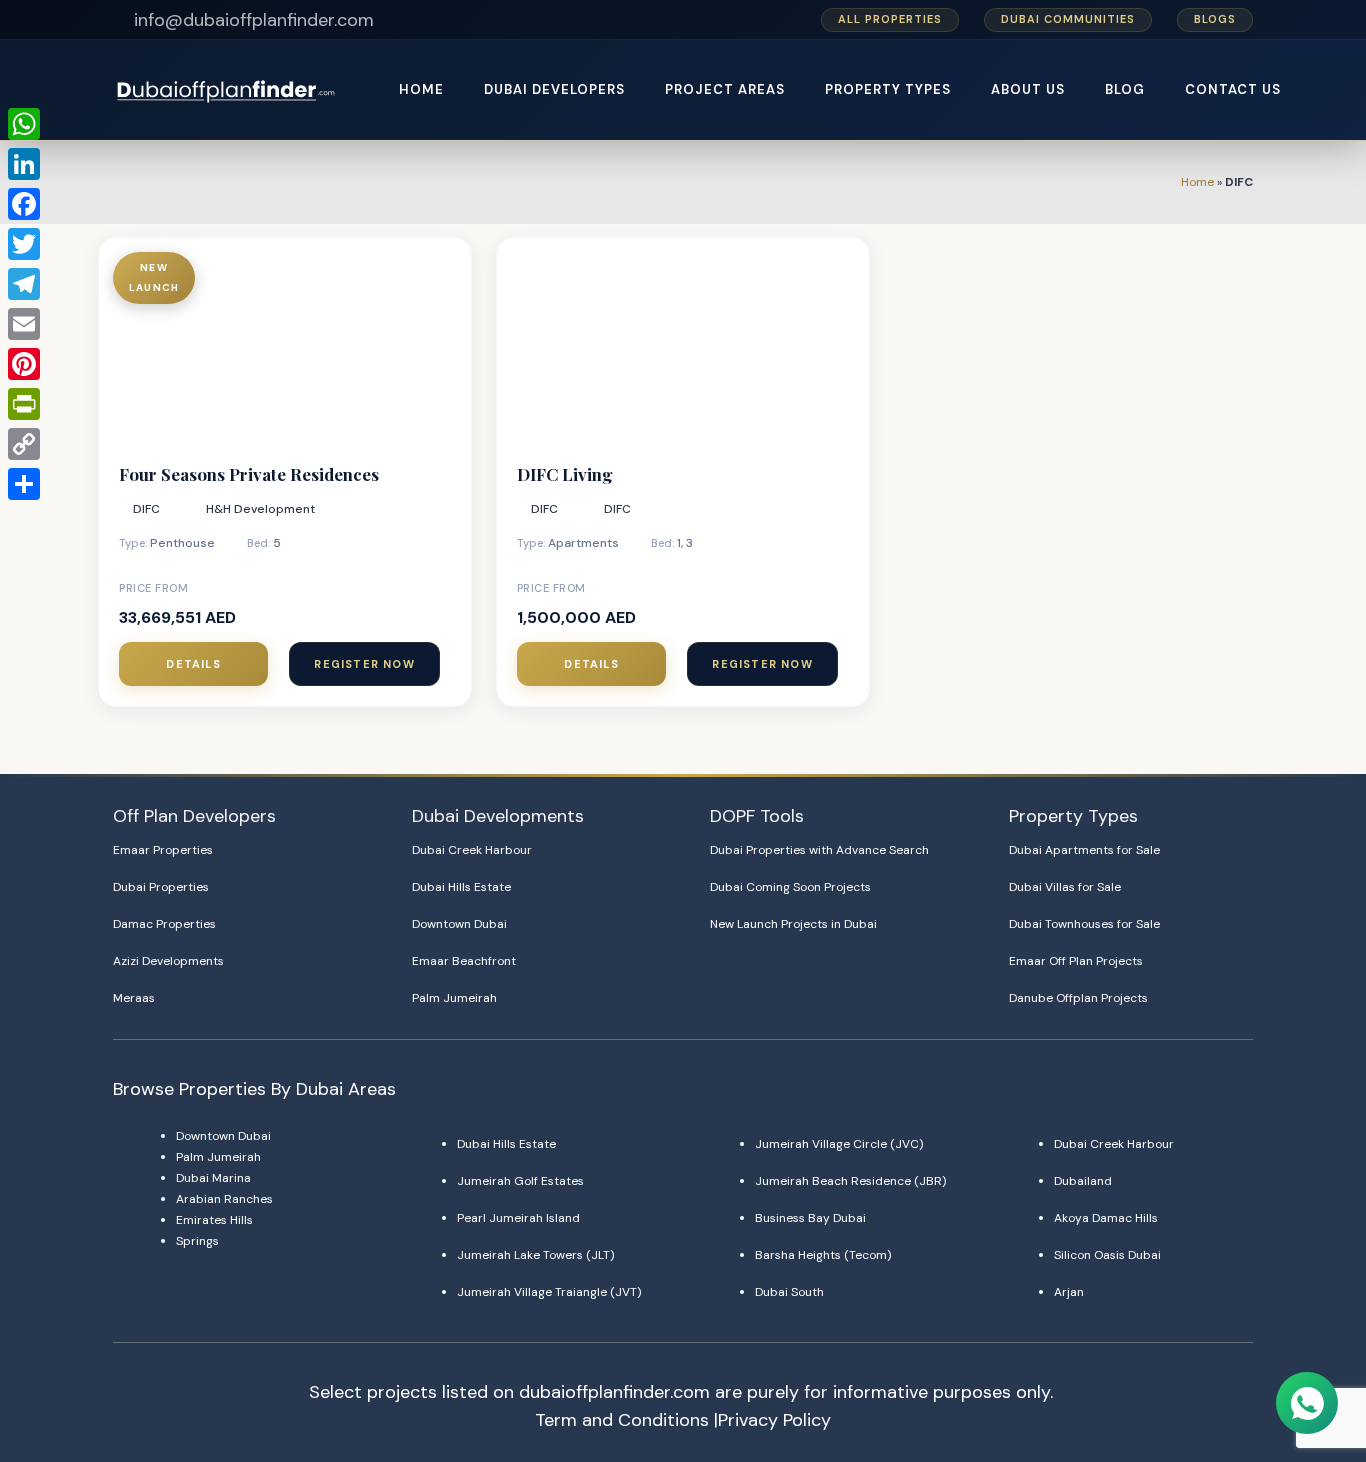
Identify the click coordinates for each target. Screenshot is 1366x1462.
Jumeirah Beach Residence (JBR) (850, 1181)
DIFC (146, 509)
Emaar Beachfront (464, 961)
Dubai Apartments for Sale (1084, 850)
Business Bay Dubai (810, 1218)
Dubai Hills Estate (461, 887)
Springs (197, 1241)
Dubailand (1083, 1181)
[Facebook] (24, 204)
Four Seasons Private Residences (249, 474)
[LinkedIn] (24, 164)
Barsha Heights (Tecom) (823, 1255)
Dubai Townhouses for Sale (1084, 924)
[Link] (227, 90)
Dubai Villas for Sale (1065, 887)
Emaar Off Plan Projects (1076, 961)
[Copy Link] (24, 444)
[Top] (1308, 1354)
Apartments (583, 543)
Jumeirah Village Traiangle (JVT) (549, 1292)
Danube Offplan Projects (1078, 998)
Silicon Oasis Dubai (1107, 1255)
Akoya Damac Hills (1106, 1218)
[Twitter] (24, 244)
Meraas (134, 998)
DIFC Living (565, 474)
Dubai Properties (161, 887)
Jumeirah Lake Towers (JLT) (535, 1255)
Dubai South (789, 1292)
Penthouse (182, 543)
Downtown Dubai (459, 924)
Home (1197, 182)
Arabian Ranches (224, 1199)
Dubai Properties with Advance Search (819, 850)
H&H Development (260, 509)
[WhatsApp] (24, 124)
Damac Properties (164, 924)
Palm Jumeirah (454, 998)
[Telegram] (24, 284)
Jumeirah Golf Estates (520, 1181)
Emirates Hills (214, 1220)
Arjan (1069, 1292)
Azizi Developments (168, 961)
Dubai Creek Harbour (472, 850)
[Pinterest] (24, 364)
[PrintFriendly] (24, 404)
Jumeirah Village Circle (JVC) (839, 1144)
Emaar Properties (163, 850)
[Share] (24, 484)
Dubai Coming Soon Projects (790, 887)
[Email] (24, 324)
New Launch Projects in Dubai (793, 924)
